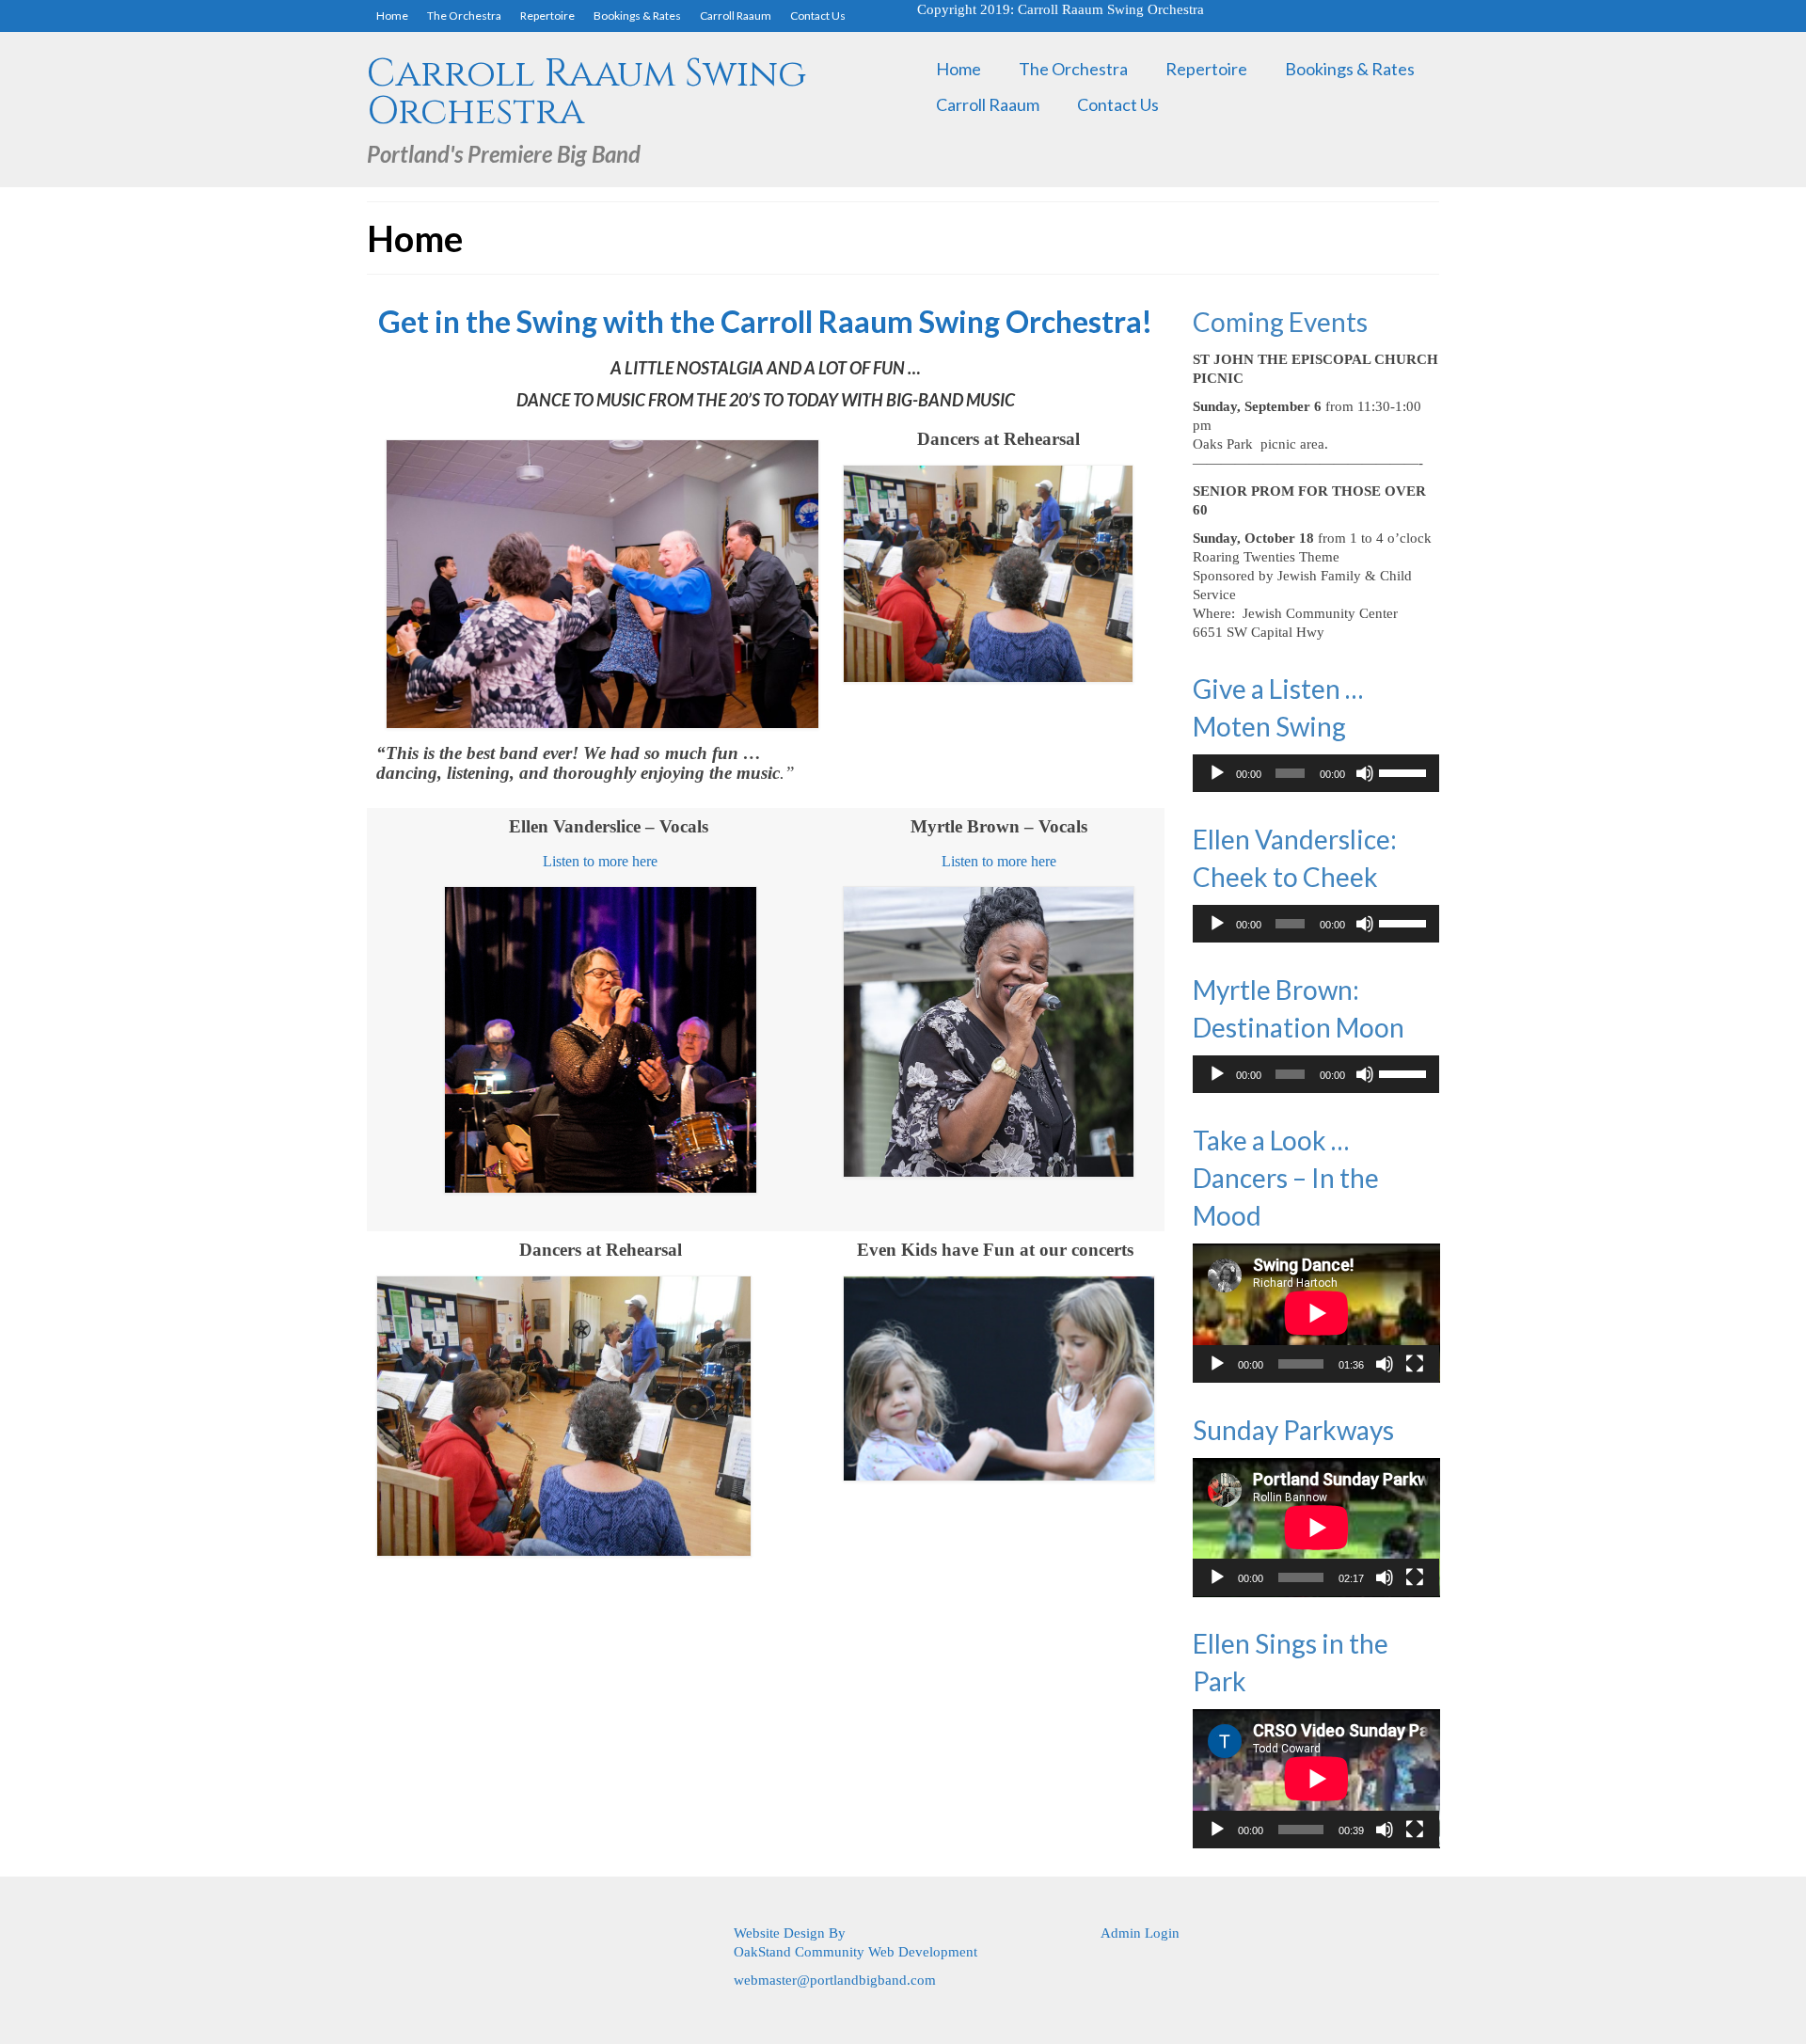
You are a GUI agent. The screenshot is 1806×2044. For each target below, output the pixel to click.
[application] (1316, 773)
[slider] (1404, 771)
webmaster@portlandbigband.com (835, 1980)
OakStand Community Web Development (855, 1952)
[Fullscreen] (1415, 1364)
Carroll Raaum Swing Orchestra (586, 93)
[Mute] (1365, 773)
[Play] (1217, 773)
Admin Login (1140, 1933)
